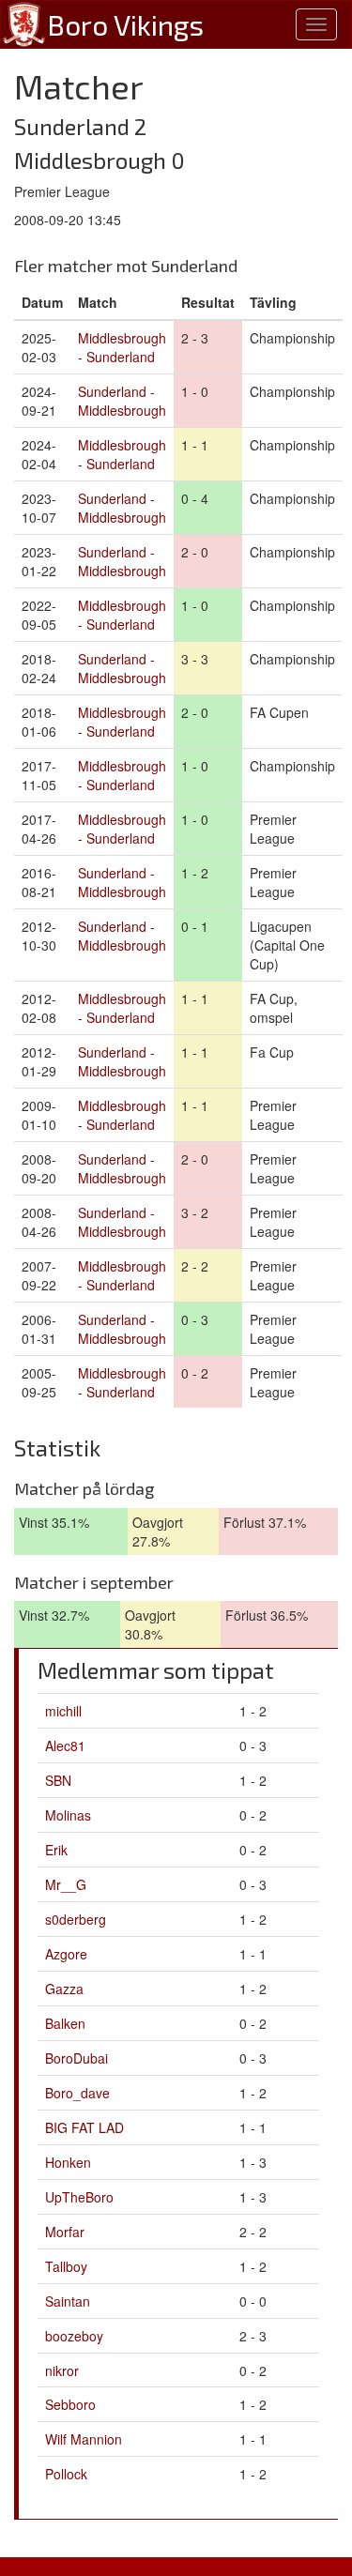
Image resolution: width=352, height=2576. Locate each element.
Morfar (65, 2232)
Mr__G (66, 1884)
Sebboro (70, 2404)
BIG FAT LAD (84, 2127)
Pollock (66, 2474)
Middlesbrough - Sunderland (122, 347)
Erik (56, 1850)
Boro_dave (77, 2093)
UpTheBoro (79, 2197)
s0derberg (76, 1919)
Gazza (64, 1989)
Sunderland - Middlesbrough (122, 401)
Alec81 (65, 1745)
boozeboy (74, 2336)
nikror (62, 2370)
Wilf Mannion (84, 2439)
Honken (68, 2162)
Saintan (68, 2301)
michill (63, 1711)
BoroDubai (77, 2058)
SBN (58, 1780)
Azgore (66, 1954)
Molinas (68, 1815)
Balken (65, 2023)
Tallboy (66, 2266)
